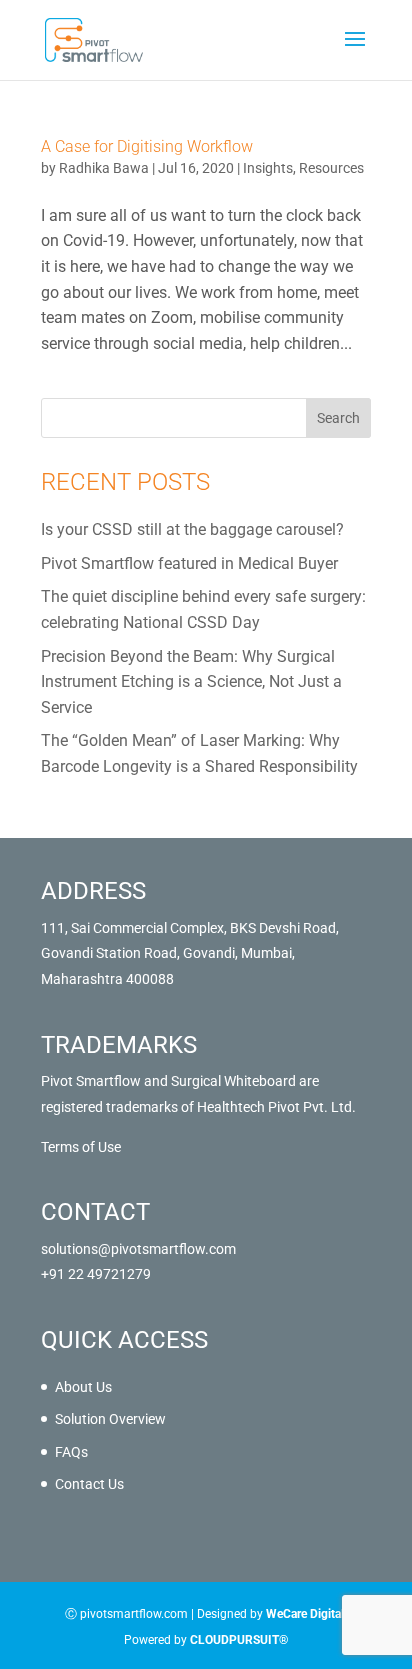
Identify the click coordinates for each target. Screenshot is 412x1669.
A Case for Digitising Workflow (147, 146)
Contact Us (89, 1484)
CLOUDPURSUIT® (239, 1640)
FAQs (71, 1452)
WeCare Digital (305, 1614)
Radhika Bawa (104, 168)
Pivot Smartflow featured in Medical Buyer (189, 563)
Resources (331, 168)
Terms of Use (81, 1147)
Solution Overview (110, 1419)
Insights (268, 168)
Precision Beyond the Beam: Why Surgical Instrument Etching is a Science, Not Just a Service (191, 682)
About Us (83, 1387)
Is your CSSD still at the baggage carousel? (192, 529)
